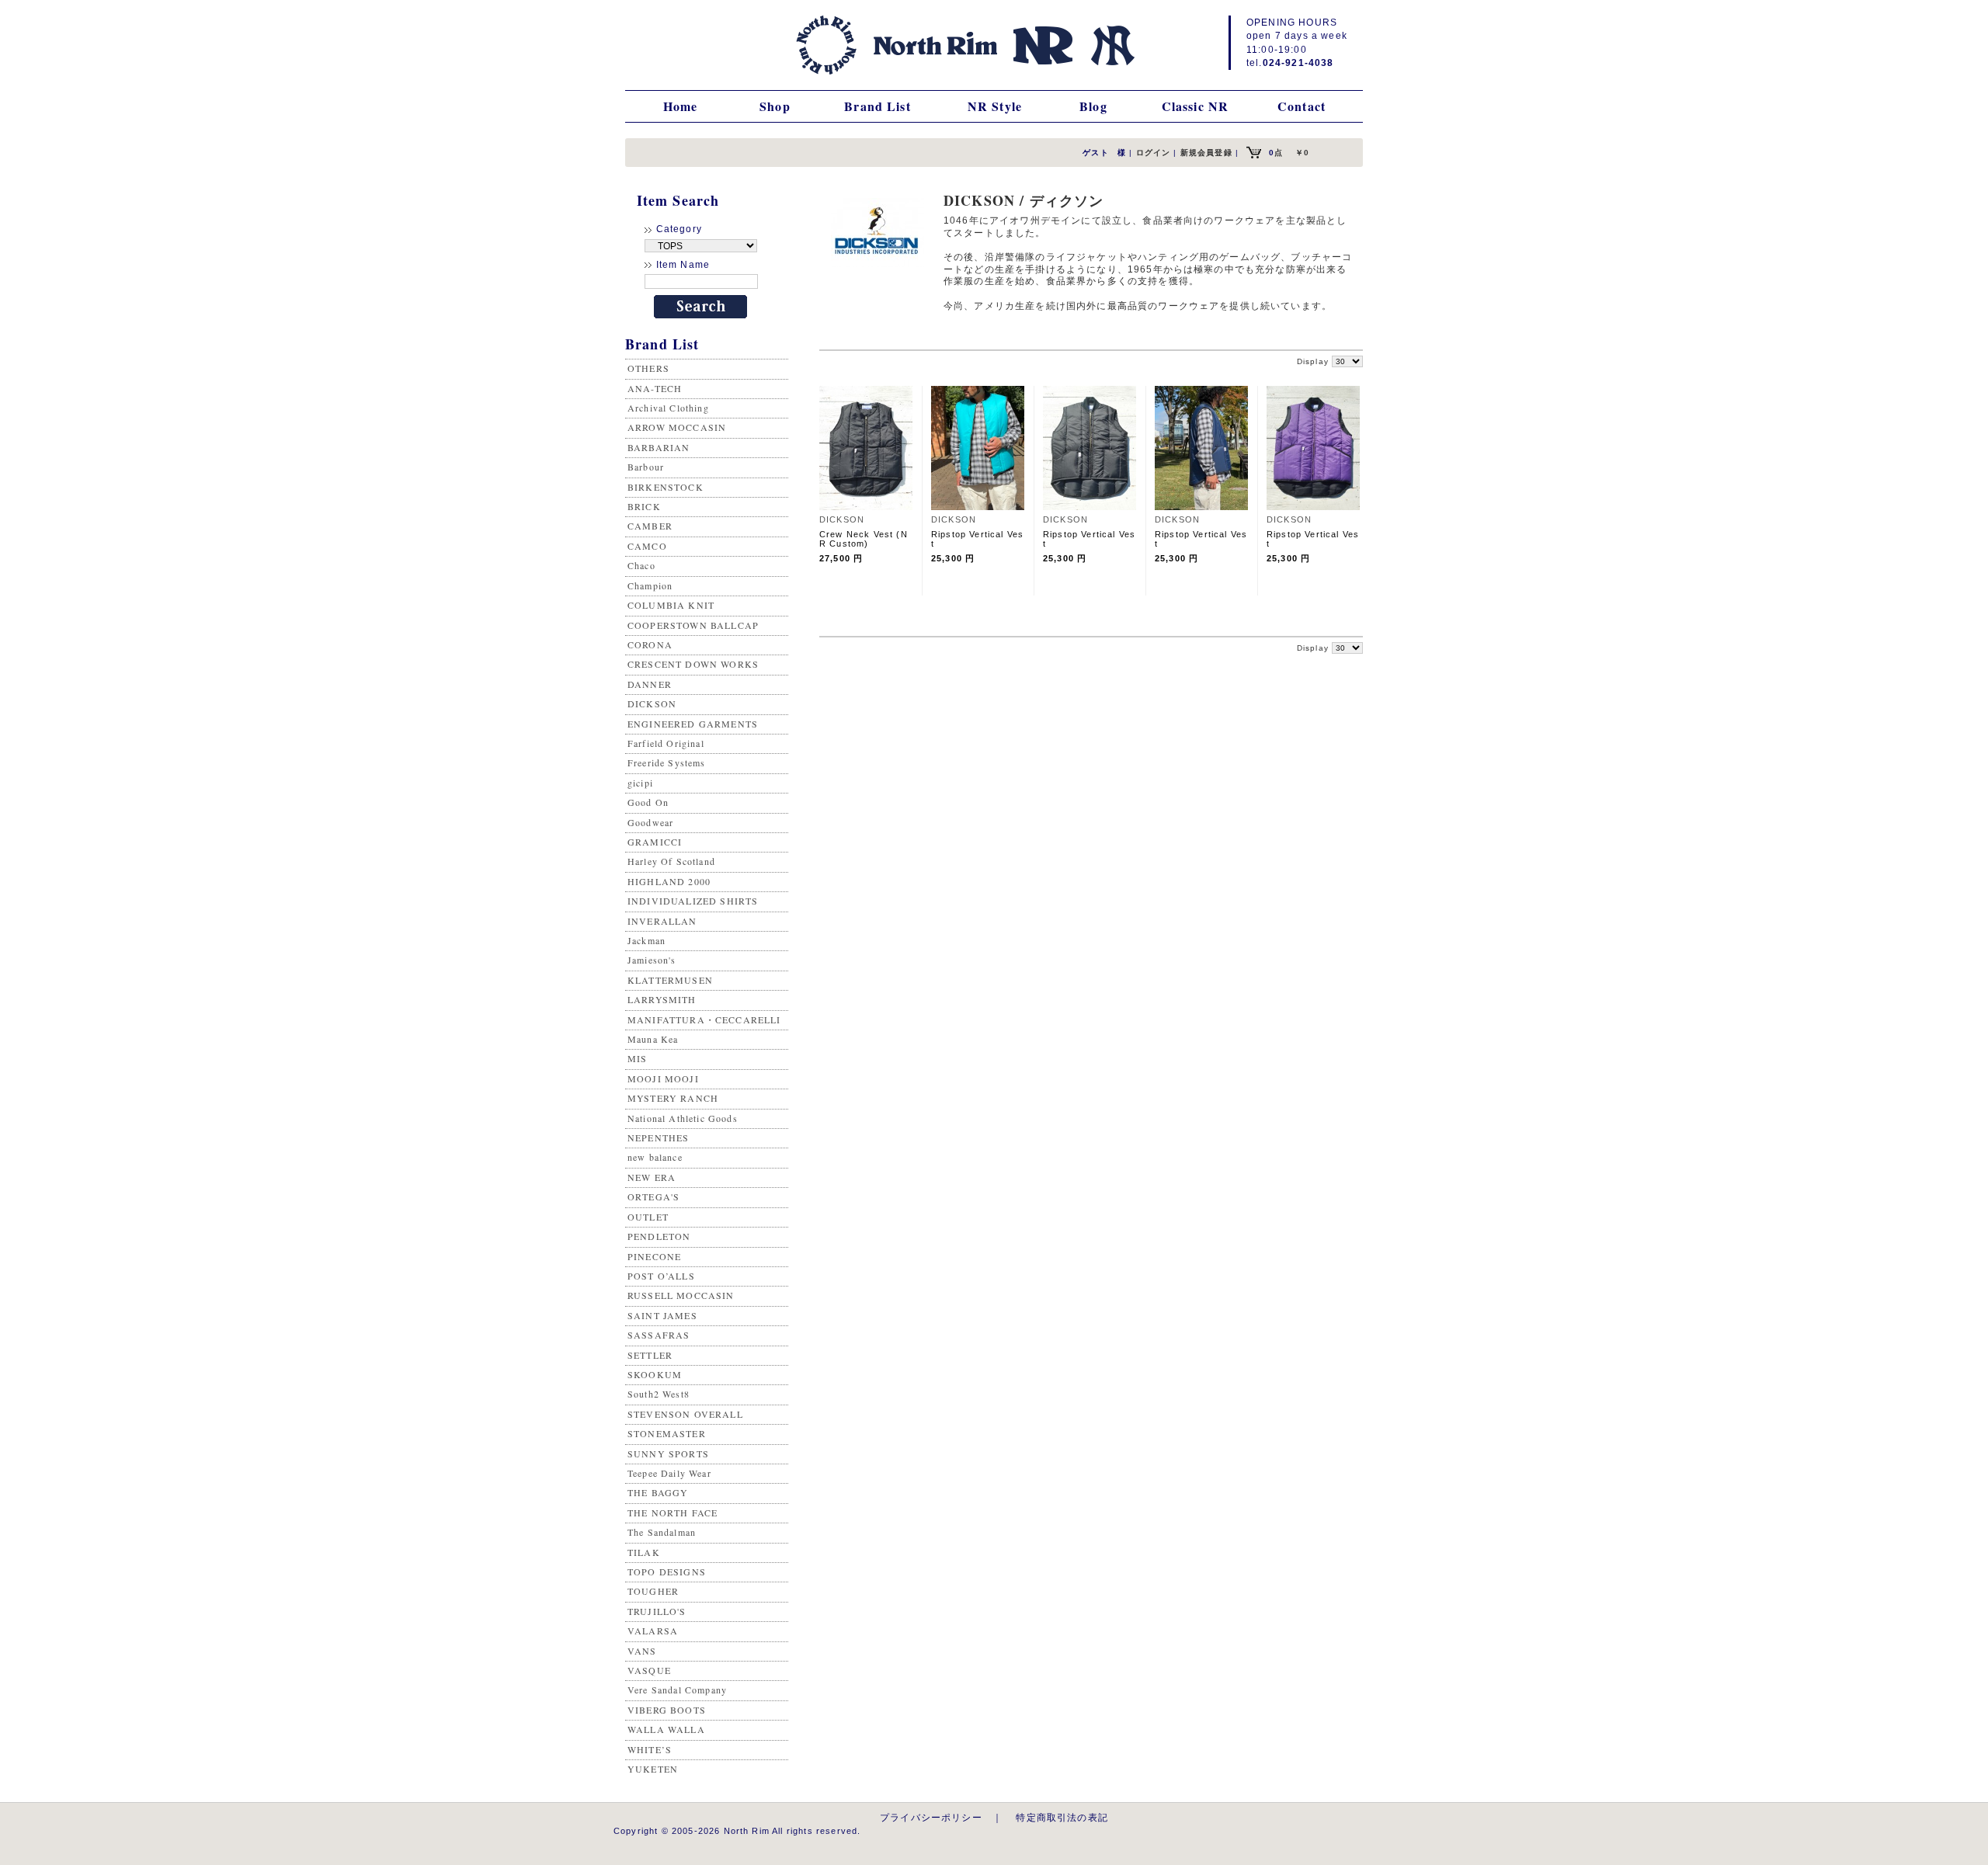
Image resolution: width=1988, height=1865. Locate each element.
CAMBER (650, 526)
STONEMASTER (667, 1433)
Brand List (878, 106)
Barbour (646, 467)
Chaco (641, 565)
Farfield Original (666, 743)
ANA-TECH (655, 388)
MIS (637, 1058)
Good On (648, 802)
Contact (1302, 106)
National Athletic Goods (683, 1118)
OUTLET (648, 1217)
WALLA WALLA (666, 1729)
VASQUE (649, 1670)
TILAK (644, 1552)
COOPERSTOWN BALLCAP (693, 625)
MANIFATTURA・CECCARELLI (704, 1019)
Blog (1093, 106)
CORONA (650, 644)
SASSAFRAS (659, 1335)
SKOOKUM (655, 1374)
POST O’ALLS (661, 1276)
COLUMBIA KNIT (671, 605)
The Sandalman (662, 1532)
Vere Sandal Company (677, 1690)
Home (681, 106)
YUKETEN (653, 1769)
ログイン (1154, 153)
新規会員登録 (1206, 153)
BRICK (644, 506)
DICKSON (652, 703)
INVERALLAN (662, 921)
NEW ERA (652, 1177)
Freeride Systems (667, 762)
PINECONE (654, 1256)
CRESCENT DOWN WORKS (693, 664)
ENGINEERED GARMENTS (693, 724)
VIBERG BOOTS (667, 1710)
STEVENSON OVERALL (685, 1414)
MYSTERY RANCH (673, 1098)
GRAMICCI (655, 842)
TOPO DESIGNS (667, 1572)
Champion (650, 585)
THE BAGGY (658, 1492)
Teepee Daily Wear (669, 1473)
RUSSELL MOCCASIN (681, 1295)
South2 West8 (659, 1394)
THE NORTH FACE (673, 1512)
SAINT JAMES (662, 1315)
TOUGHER (653, 1591)
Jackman (646, 940)
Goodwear (650, 822)
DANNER (650, 684)
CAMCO (647, 546)
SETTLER (650, 1355)
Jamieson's (652, 960)
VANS (642, 1651)
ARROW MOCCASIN (677, 427)
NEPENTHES (658, 1137)
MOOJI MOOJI (663, 1078)
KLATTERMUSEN (670, 980)
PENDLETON (659, 1236)
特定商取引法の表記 (1062, 1817)
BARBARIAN (659, 447)
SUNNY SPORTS (668, 1453)
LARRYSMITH (662, 999)
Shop (775, 106)
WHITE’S (650, 1749)
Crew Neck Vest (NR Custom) (864, 539)
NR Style (995, 106)
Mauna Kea (653, 1039)
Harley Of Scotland (671, 861)
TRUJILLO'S (657, 1611)
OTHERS (648, 368)
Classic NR (1196, 106)
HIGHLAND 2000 (669, 881)
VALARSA (653, 1631)
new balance (655, 1157)
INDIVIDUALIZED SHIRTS (693, 901)
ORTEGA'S (653, 1196)
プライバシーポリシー (931, 1817)
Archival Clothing (668, 408)
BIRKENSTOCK (666, 487)
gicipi (640, 783)
